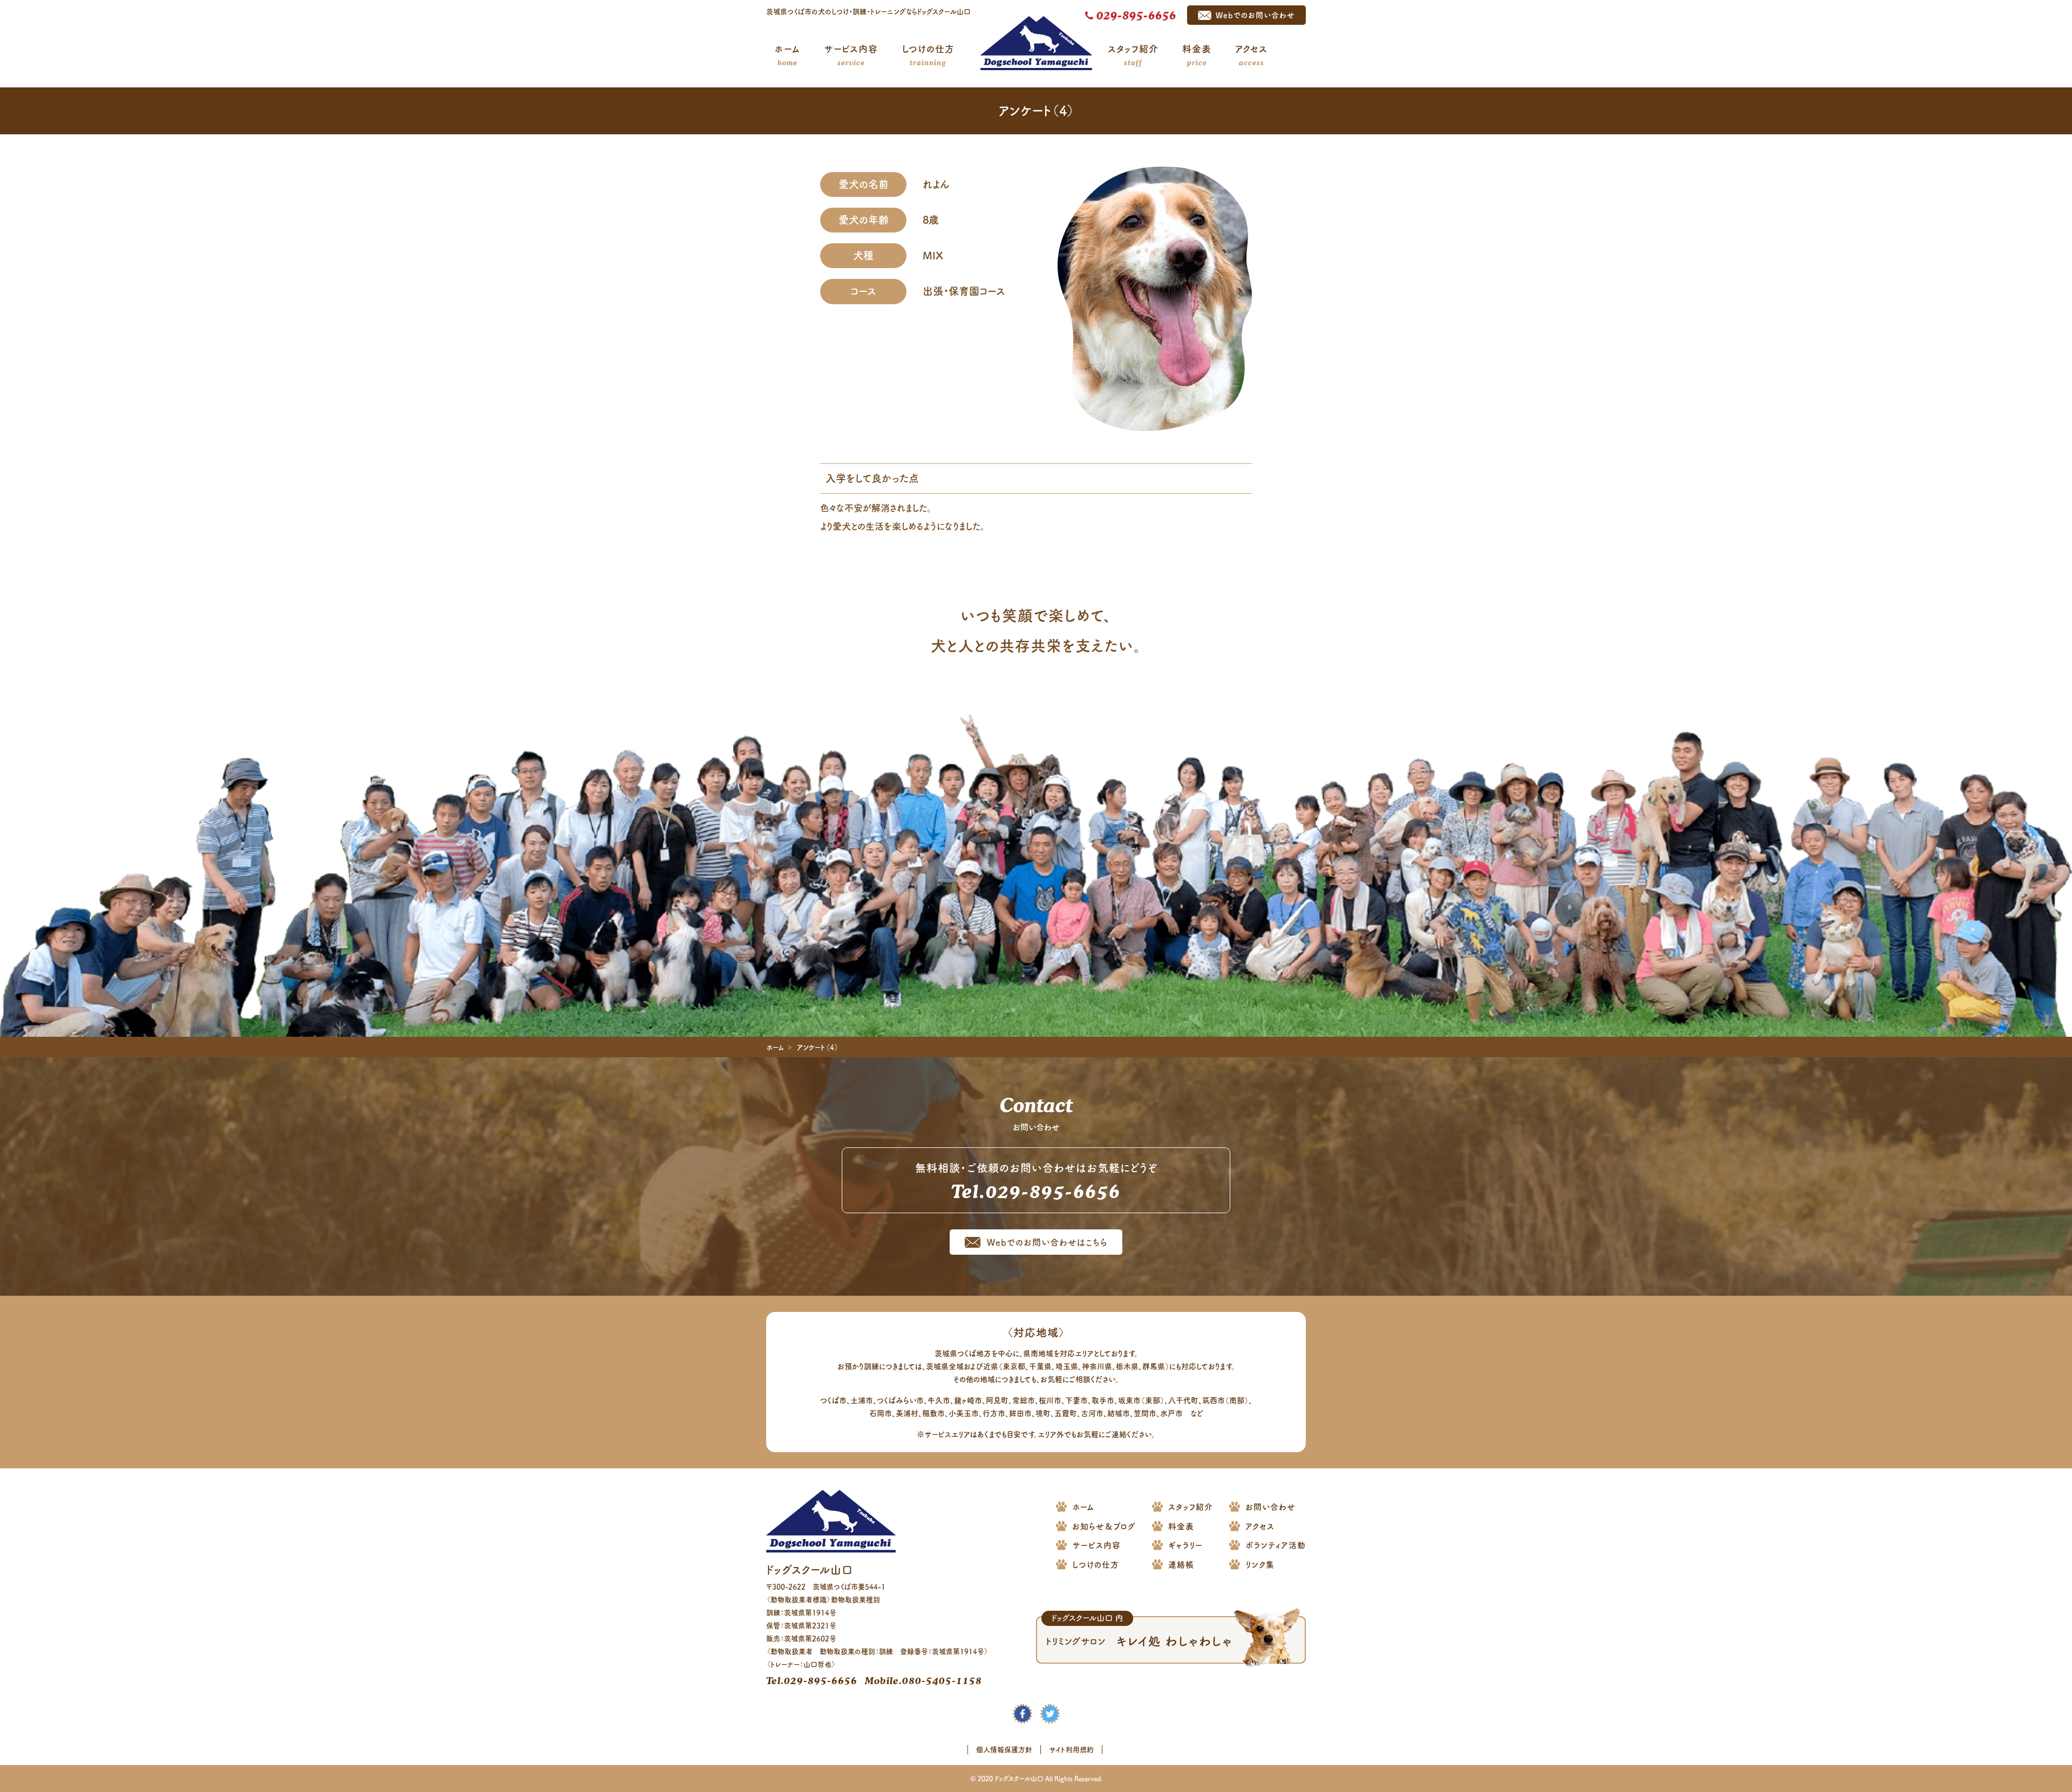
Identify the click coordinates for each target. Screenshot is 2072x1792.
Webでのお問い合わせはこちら (1047, 1242)
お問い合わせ (1270, 1507)
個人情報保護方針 (1004, 1750)
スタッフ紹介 (1133, 56)
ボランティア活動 (1276, 1545)
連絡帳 (1181, 1565)
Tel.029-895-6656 (812, 1680)
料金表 (1197, 56)
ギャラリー (1185, 1545)
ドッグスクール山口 (1036, 43)
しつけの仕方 (928, 56)
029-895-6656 (1136, 15)
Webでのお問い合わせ (1255, 15)
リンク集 (1260, 1565)
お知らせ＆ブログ (1104, 1526)
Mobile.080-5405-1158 (923, 1680)
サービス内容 (851, 56)
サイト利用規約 (1071, 1750)
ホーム (788, 56)
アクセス (1251, 56)
